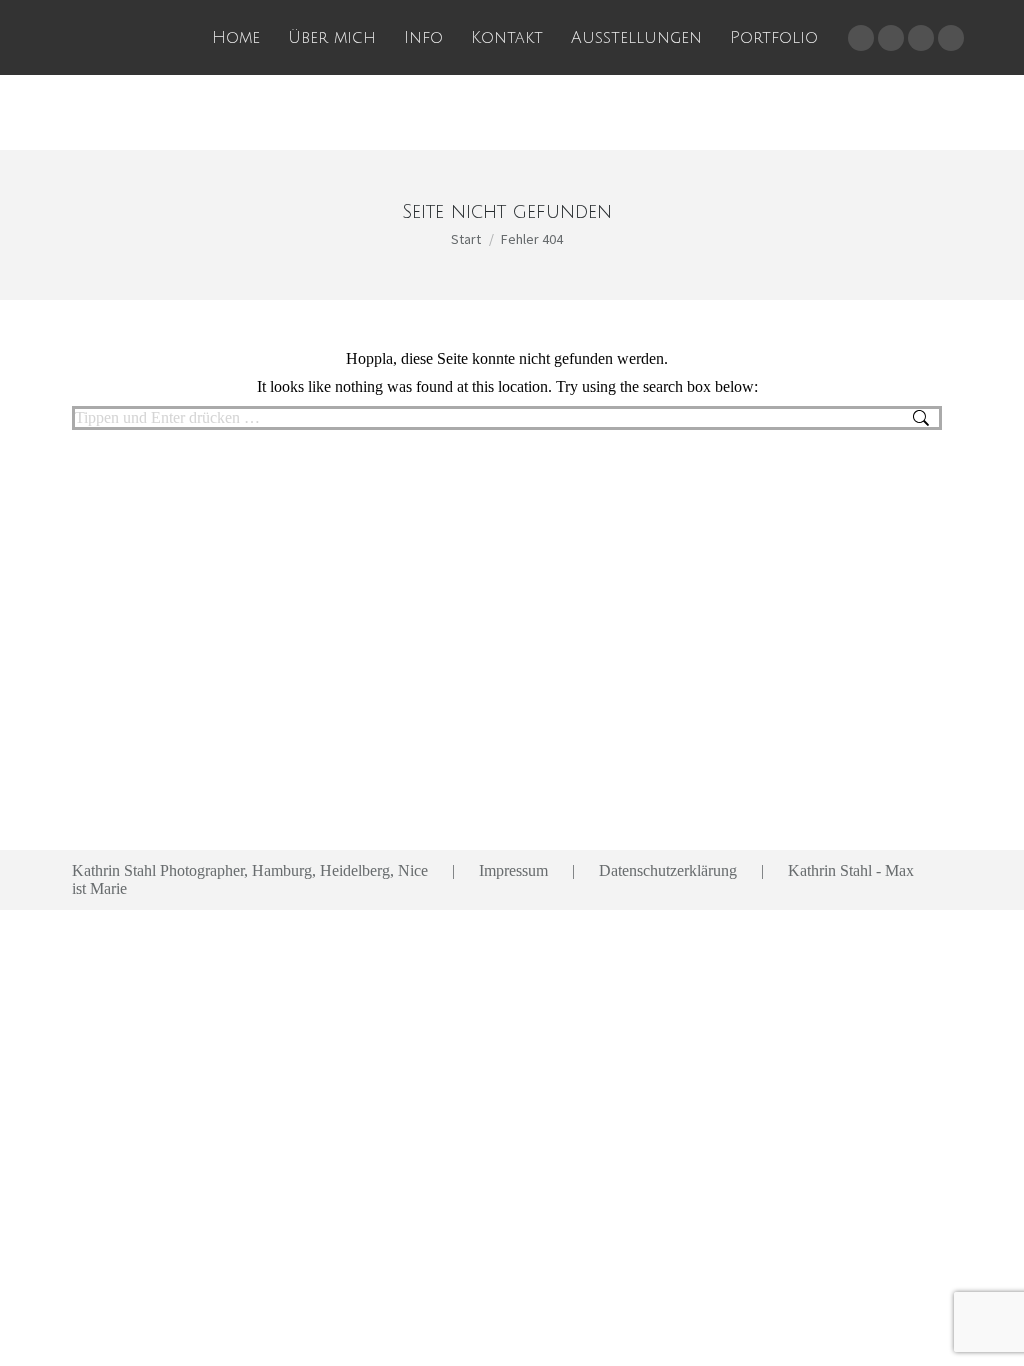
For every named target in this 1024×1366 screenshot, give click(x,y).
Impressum (513, 870)
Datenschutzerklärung (668, 870)
